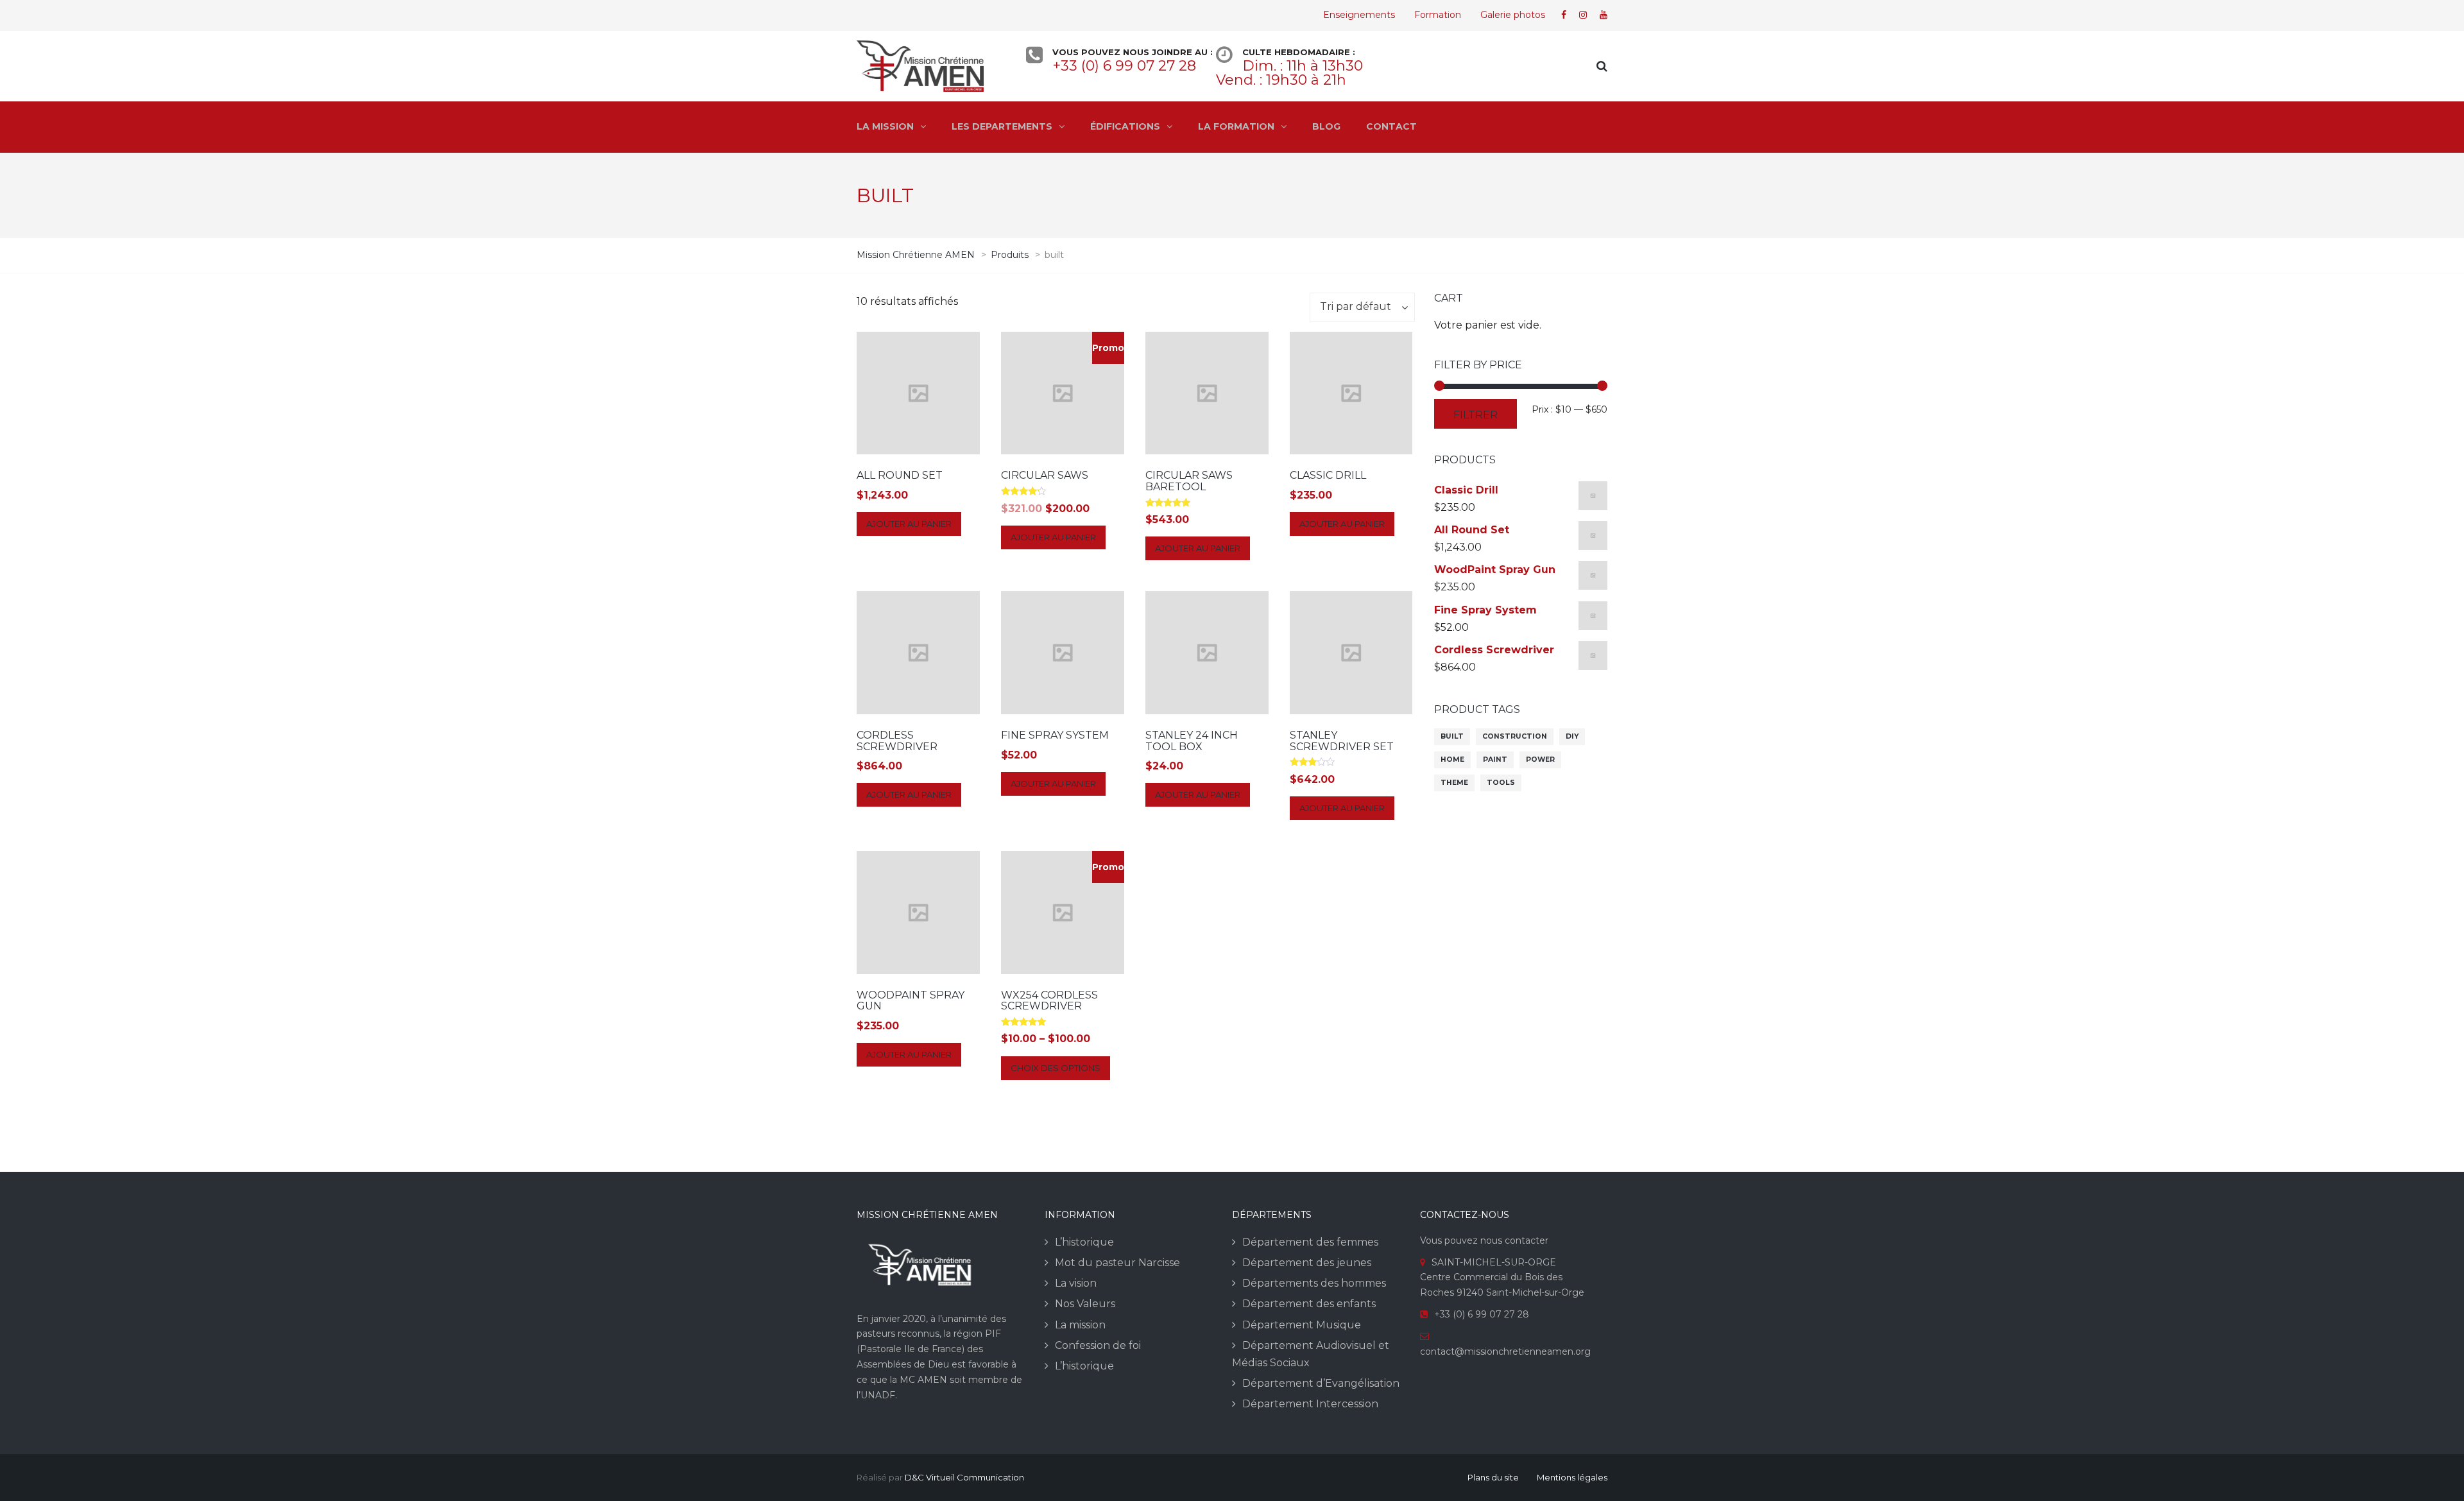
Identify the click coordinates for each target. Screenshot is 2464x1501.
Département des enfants (1309, 1304)
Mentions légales (1572, 1477)
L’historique (1084, 1242)
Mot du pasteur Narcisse (1117, 1263)
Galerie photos (1513, 15)
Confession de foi (1098, 1345)
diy (1572, 736)
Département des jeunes (1307, 1263)
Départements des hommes (1314, 1283)
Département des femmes (1310, 1242)
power (1540, 759)
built (1452, 736)
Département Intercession (1310, 1404)
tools (1501, 783)
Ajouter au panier (909, 524)
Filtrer (1476, 415)
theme (1454, 783)
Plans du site (1493, 1477)
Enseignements (1359, 15)
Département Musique (1302, 1325)
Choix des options (1056, 1068)
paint (1495, 759)
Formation (1438, 15)
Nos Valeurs (1085, 1304)
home (1452, 759)
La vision (1076, 1283)
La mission (1080, 1325)
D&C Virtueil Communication (964, 1477)
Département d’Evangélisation (1321, 1383)
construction (1515, 736)
